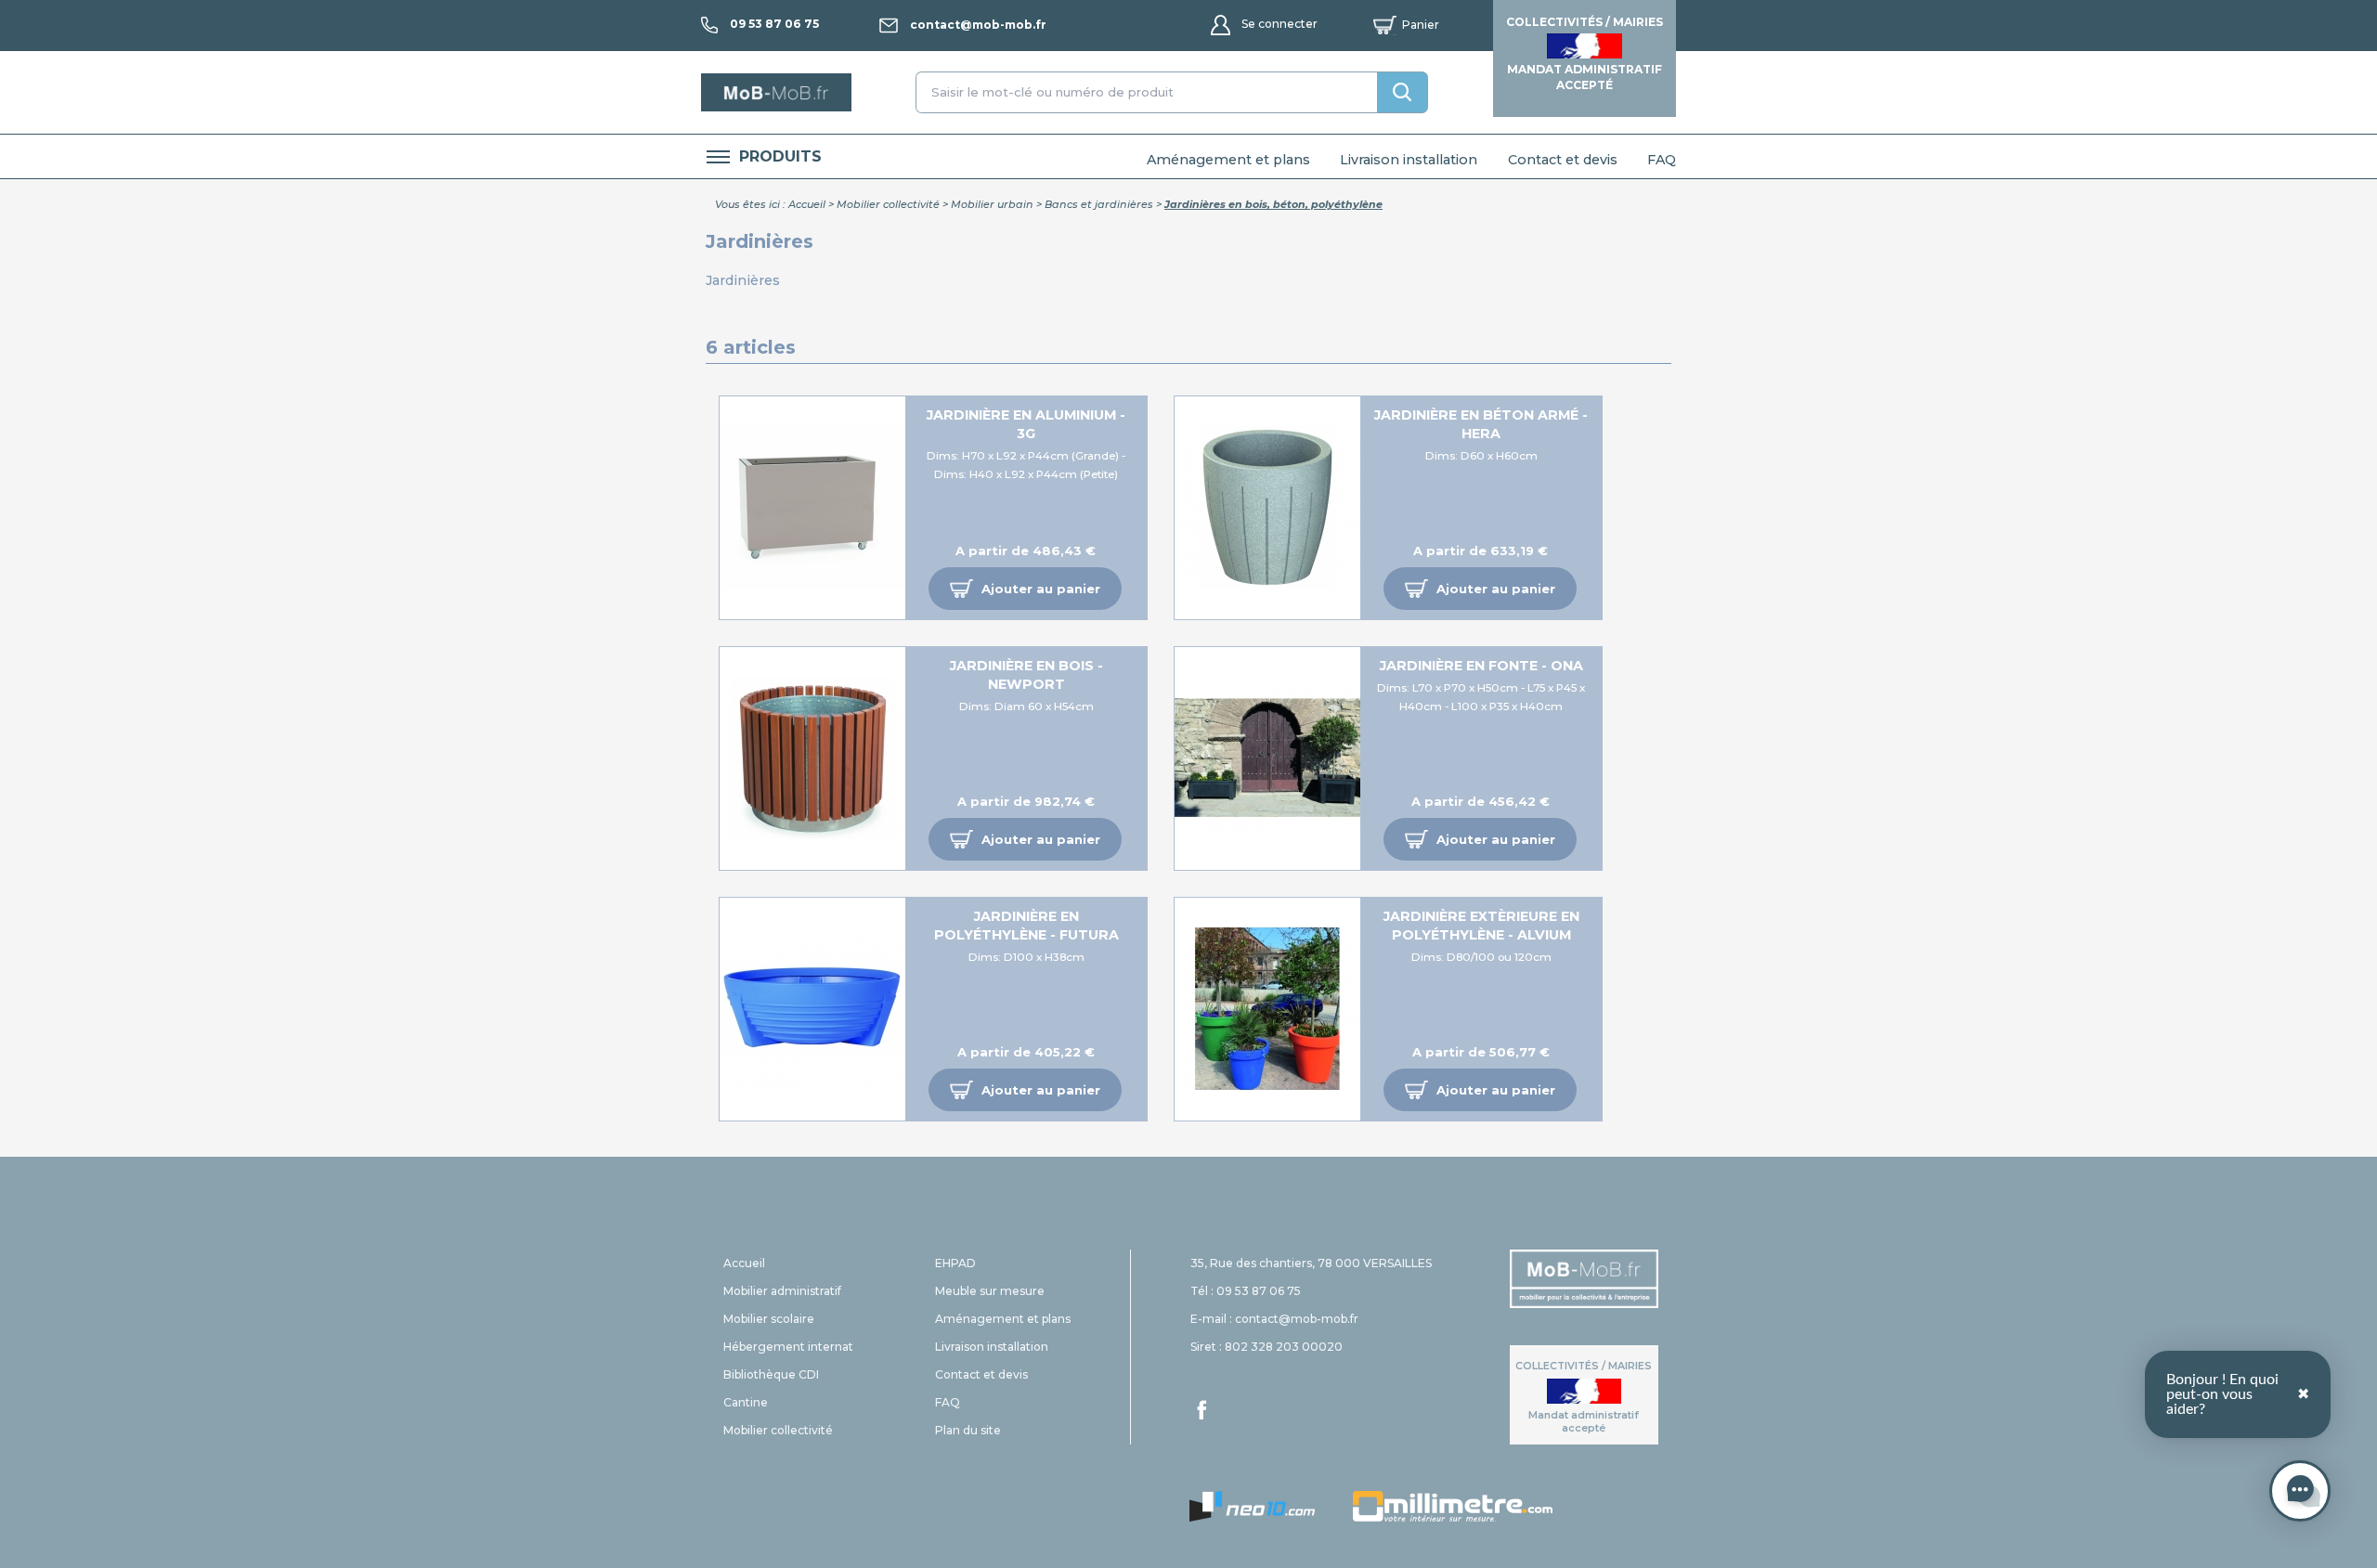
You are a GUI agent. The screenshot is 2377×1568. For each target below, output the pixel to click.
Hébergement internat (788, 1347)
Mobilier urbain (992, 204)
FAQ (1662, 160)
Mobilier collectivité (888, 204)
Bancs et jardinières (1099, 204)
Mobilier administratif (782, 1291)
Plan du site (968, 1430)
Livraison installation (1409, 160)
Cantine (746, 1402)
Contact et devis (1563, 160)
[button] (1025, 589)
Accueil (807, 204)
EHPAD (955, 1263)
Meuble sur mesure (990, 1291)
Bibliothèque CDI (771, 1374)
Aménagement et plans (1228, 160)
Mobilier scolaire (769, 1319)
